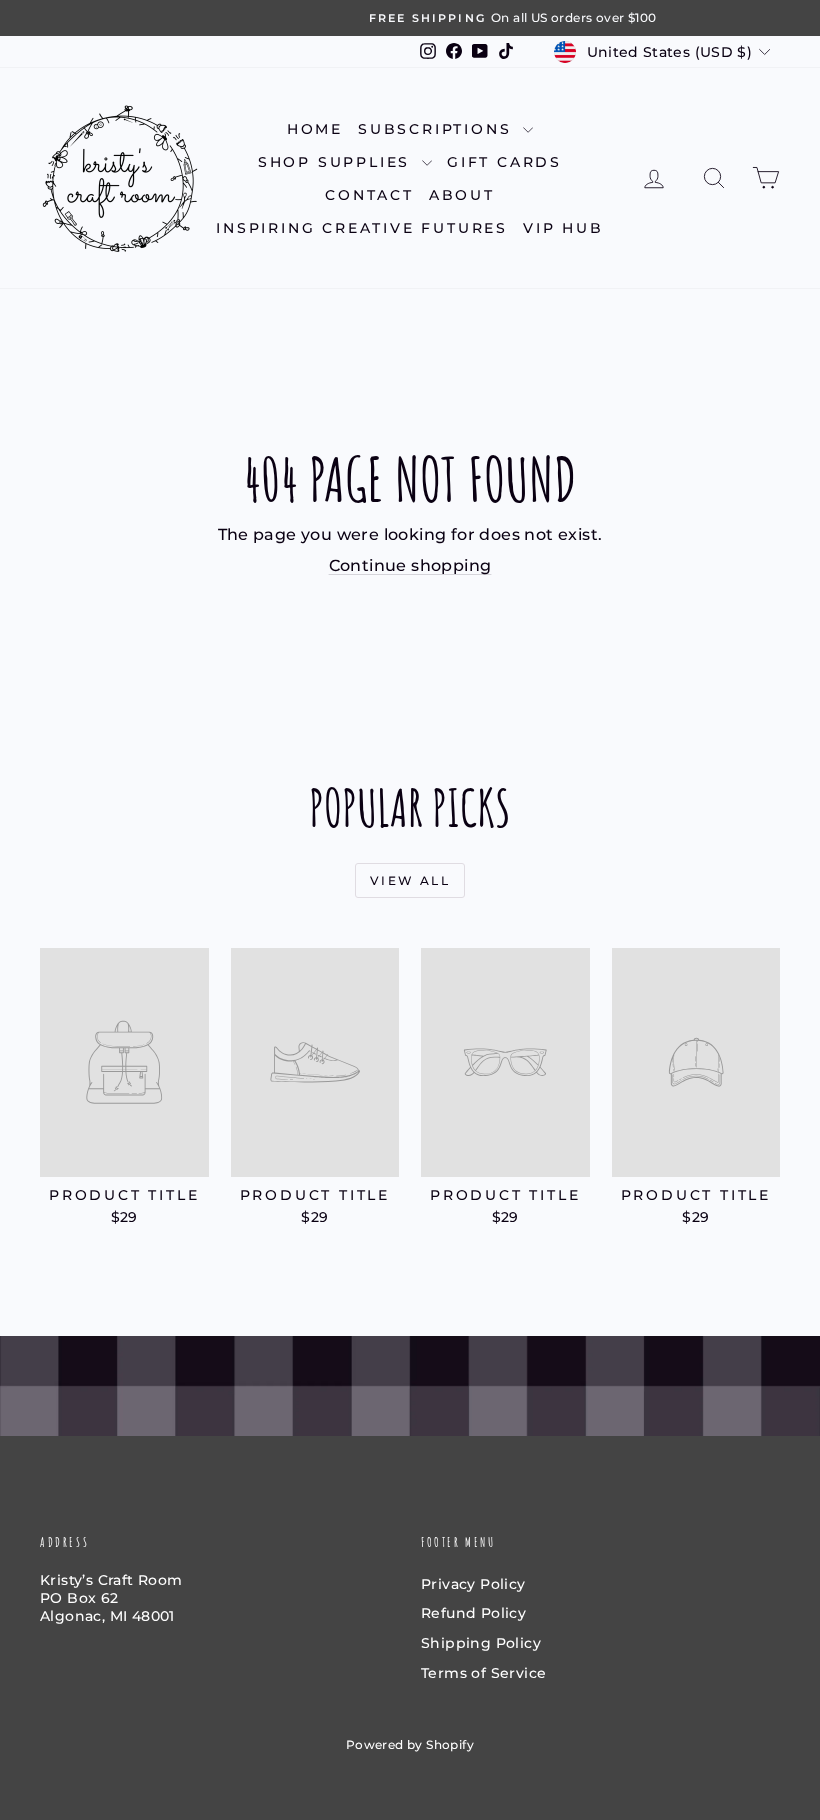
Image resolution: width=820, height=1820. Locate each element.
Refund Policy (473, 1613)
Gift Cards (504, 162)
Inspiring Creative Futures (362, 228)
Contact (369, 195)
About (462, 195)
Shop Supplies (337, 162)
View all (410, 880)
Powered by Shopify (410, 1744)
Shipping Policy (481, 1643)
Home (315, 129)
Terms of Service (483, 1673)
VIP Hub (563, 228)
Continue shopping (410, 565)
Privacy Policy (473, 1584)
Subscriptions (438, 129)
